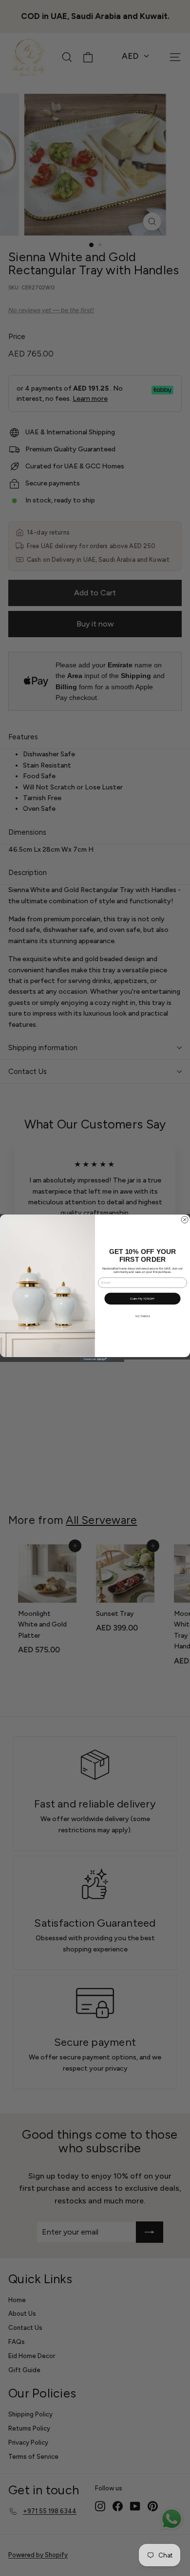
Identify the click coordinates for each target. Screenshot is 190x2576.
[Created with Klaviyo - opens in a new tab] (95, 1359)
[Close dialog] (185, 1220)
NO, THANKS (142, 1316)
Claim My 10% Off (142, 1298)
